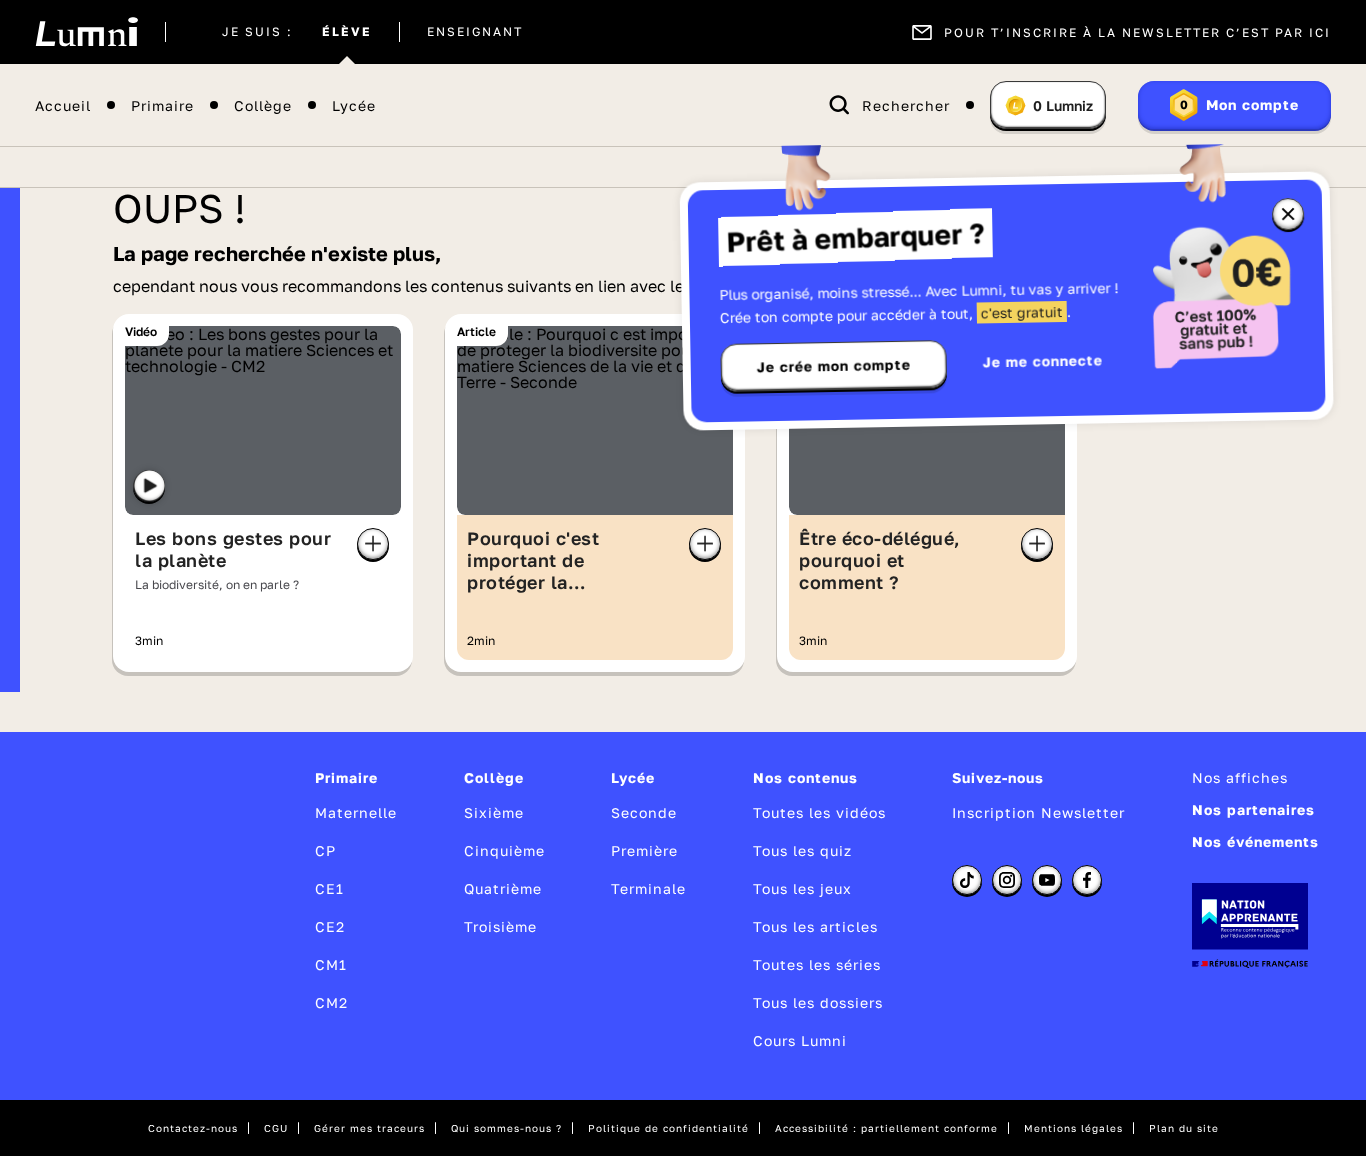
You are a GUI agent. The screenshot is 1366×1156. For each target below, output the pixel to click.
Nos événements (1255, 841)
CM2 (331, 1002)
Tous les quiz (802, 850)
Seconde (644, 812)
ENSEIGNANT (475, 32)
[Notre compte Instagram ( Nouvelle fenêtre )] (1007, 880)
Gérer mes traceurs (369, 1128)
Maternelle (356, 812)
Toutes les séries (817, 964)
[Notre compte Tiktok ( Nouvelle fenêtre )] (967, 880)
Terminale (648, 888)
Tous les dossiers (818, 1002)
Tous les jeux (802, 888)
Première (644, 850)
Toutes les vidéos (819, 812)
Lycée (354, 105)
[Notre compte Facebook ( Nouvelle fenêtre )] (1087, 880)
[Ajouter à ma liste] (373, 544)
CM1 (331, 964)
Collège (263, 105)
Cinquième (504, 850)
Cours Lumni (800, 1040)
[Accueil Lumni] (86, 32)
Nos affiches (1240, 777)
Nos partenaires (1253, 809)
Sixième (494, 812)
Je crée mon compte (834, 366)
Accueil (63, 105)
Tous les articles (815, 926)
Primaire (162, 105)
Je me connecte (1043, 360)
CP (325, 850)
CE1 (329, 888)
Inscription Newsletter (1038, 812)
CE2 (330, 926)
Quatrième (503, 888)
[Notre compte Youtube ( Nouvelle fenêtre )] (1047, 880)
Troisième (500, 926)
